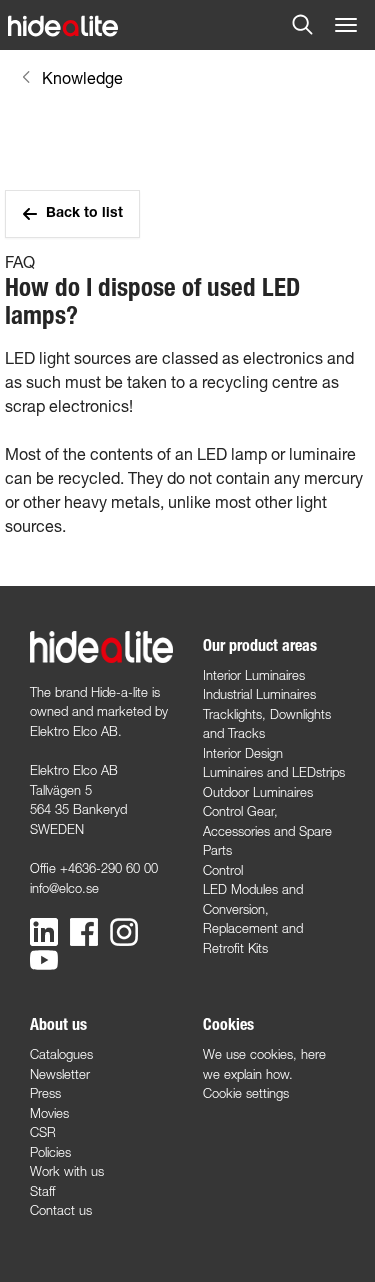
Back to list (84, 214)
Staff (42, 1191)
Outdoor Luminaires (258, 792)
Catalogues (61, 1054)
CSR (43, 1132)
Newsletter (60, 1074)
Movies (49, 1113)
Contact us (61, 1210)
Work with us (67, 1171)
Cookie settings (246, 1093)
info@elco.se (64, 888)
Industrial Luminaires (259, 694)
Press (45, 1093)
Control (223, 870)
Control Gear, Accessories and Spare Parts (267, 830)
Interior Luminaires (254, 675)
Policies (50, 1152)
